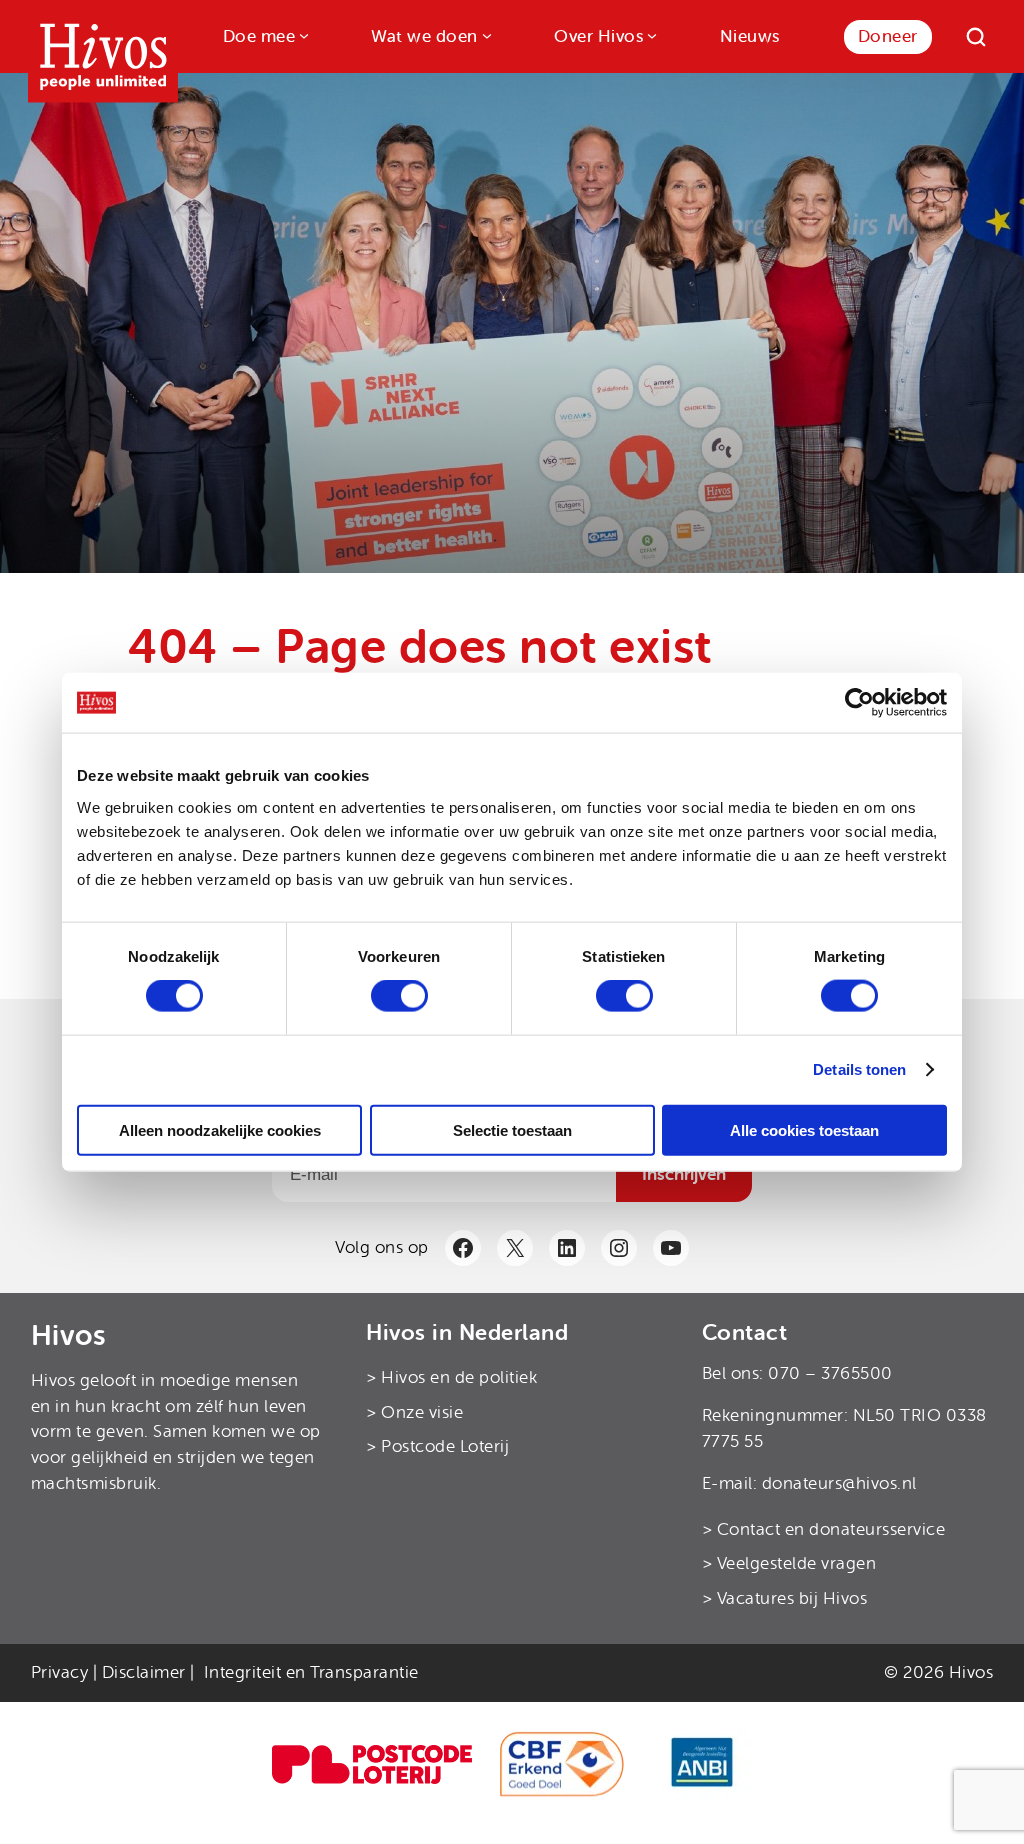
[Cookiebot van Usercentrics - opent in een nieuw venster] (859, 703)
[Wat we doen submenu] (485, 34)
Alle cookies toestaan (804, 1129)
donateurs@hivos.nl (839, 1483)
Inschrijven (684, 1174)
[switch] (399, 996)
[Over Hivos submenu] (650, 34)
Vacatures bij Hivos (792, 1598)
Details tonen (859, 1069)
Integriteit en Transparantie (311, 1672)
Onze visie (422, 1412)
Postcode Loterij (445, 1446)
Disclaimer (144, 1672)
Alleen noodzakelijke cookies (220, 1129)
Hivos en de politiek (459, 1377)
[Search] (976, 37)
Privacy (60, 1672)
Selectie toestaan (512, 1129)
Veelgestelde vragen (797, 1563)
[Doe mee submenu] (302, 34)
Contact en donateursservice (831, 1529)
